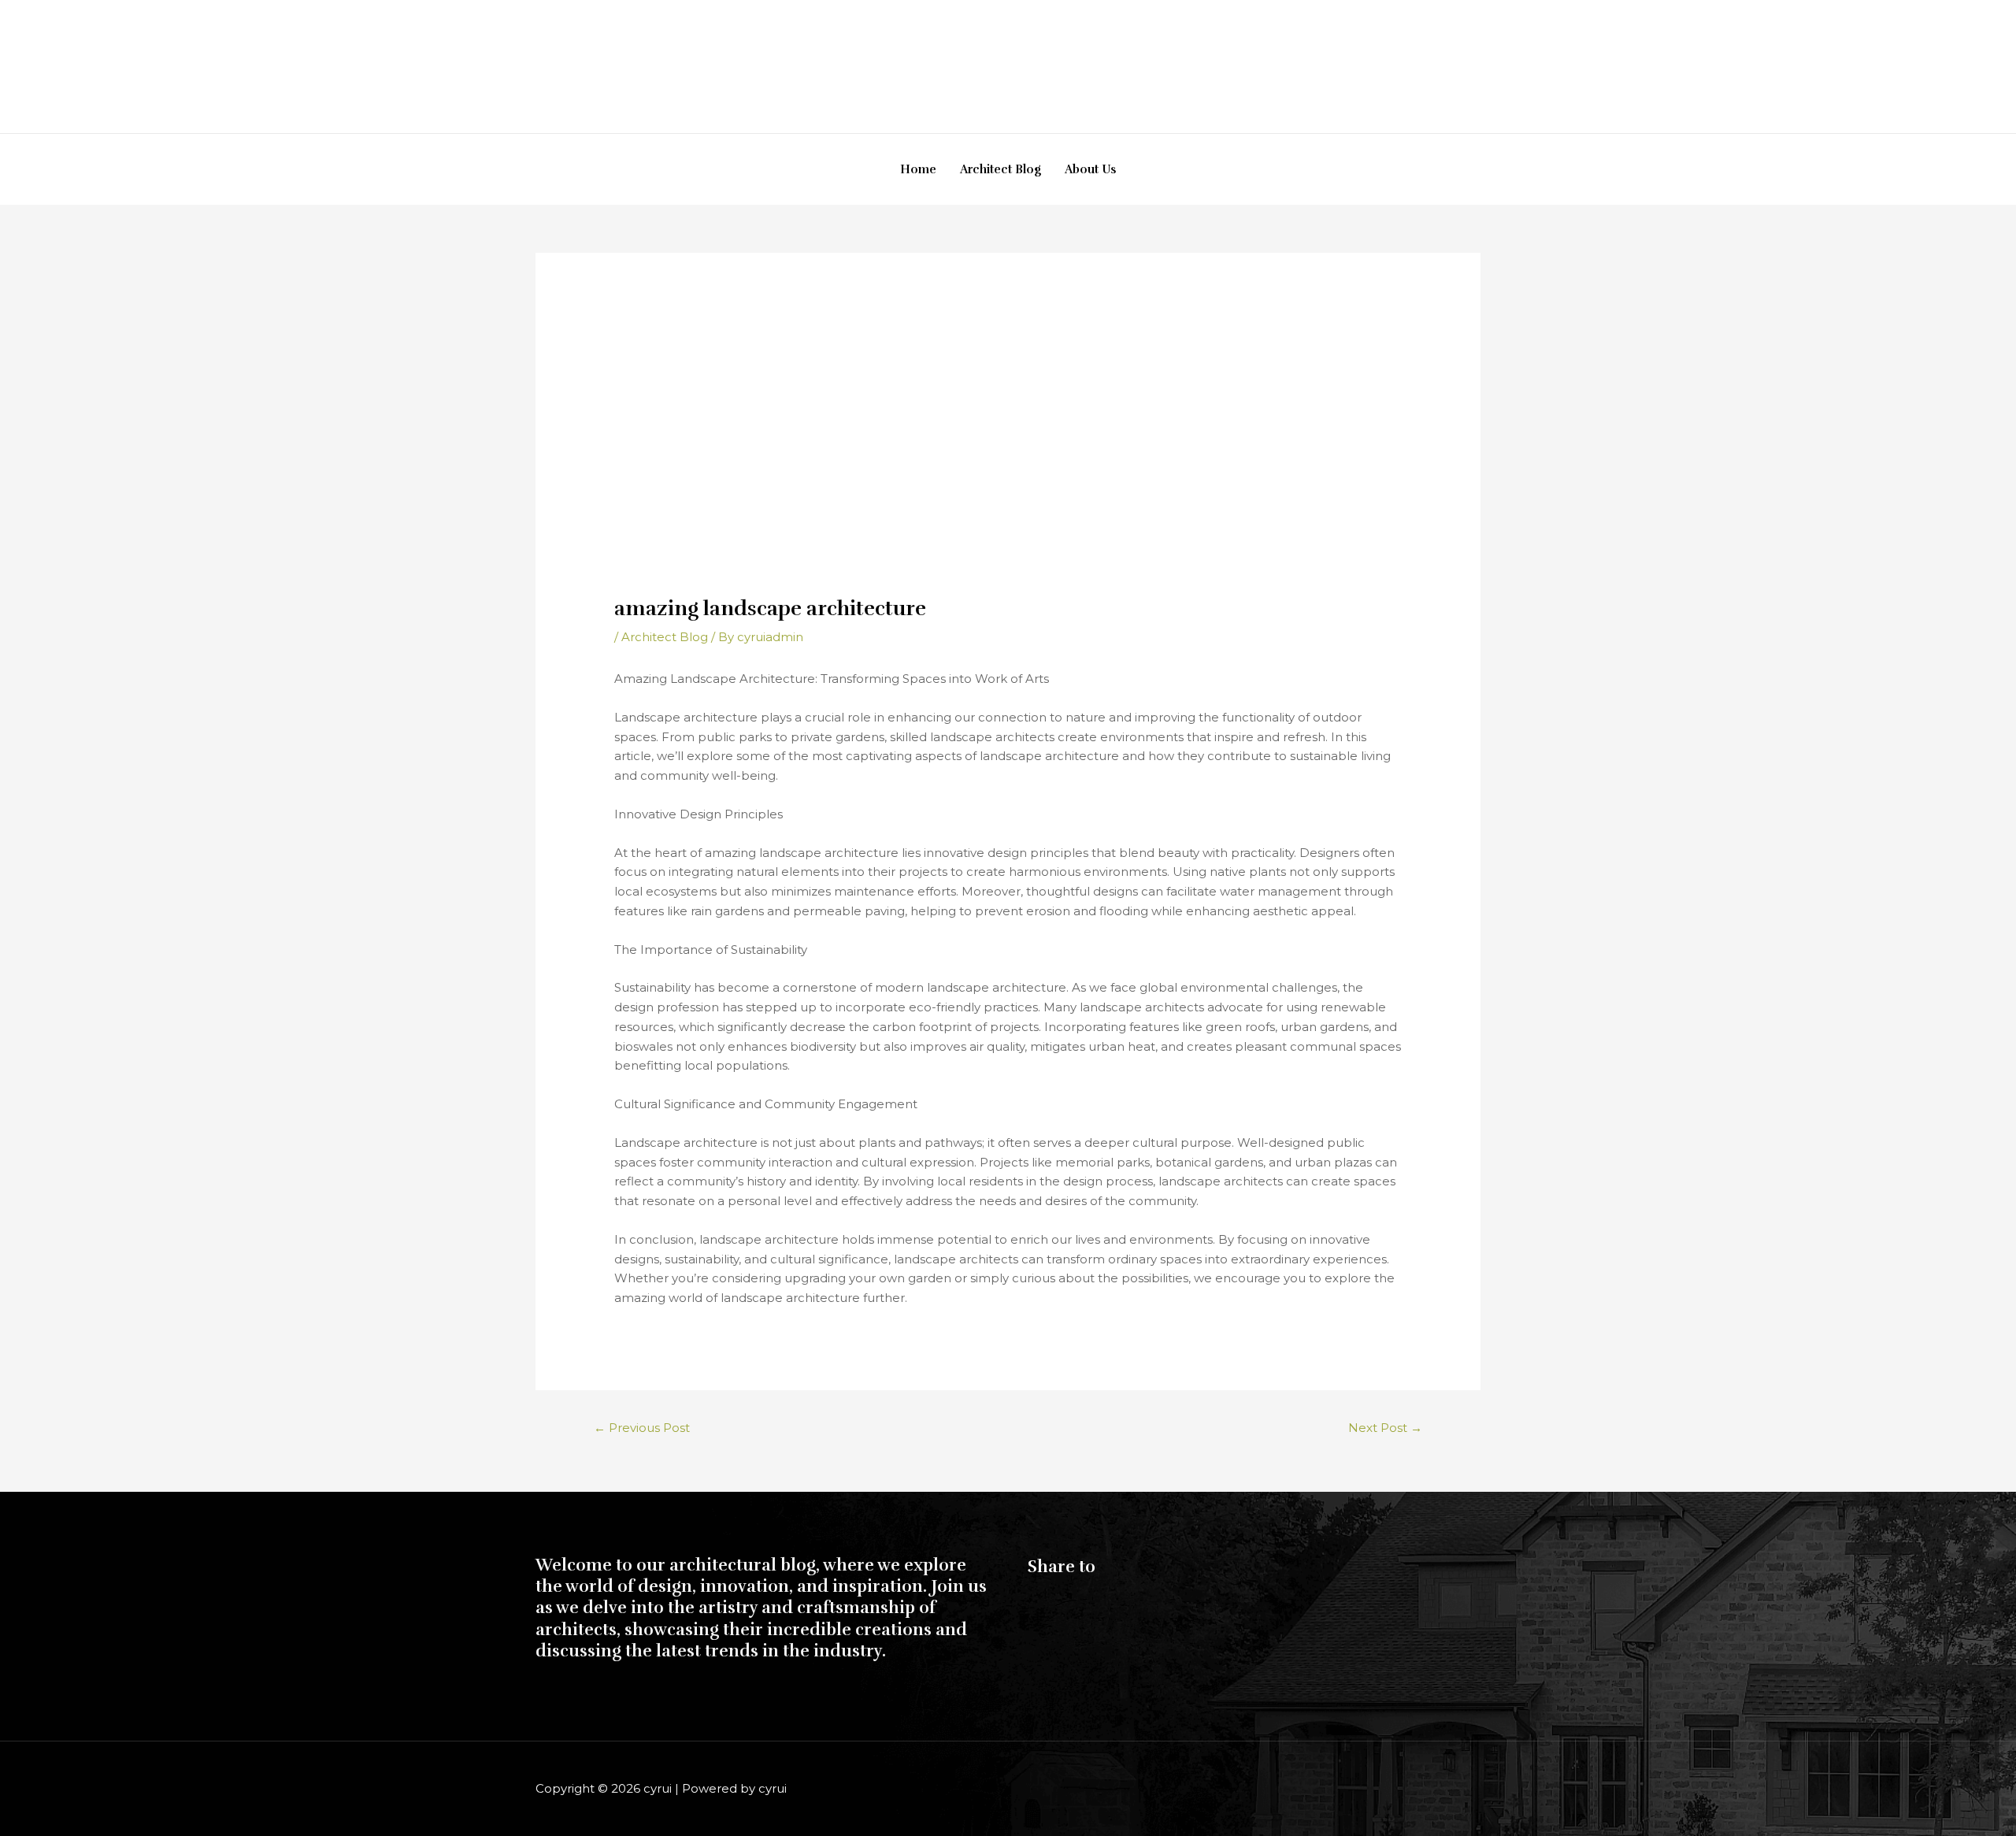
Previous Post (642, 1428)
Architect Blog (1001, 169)
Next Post (1385, 1428)
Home (918, 169)
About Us (1090, 169)
